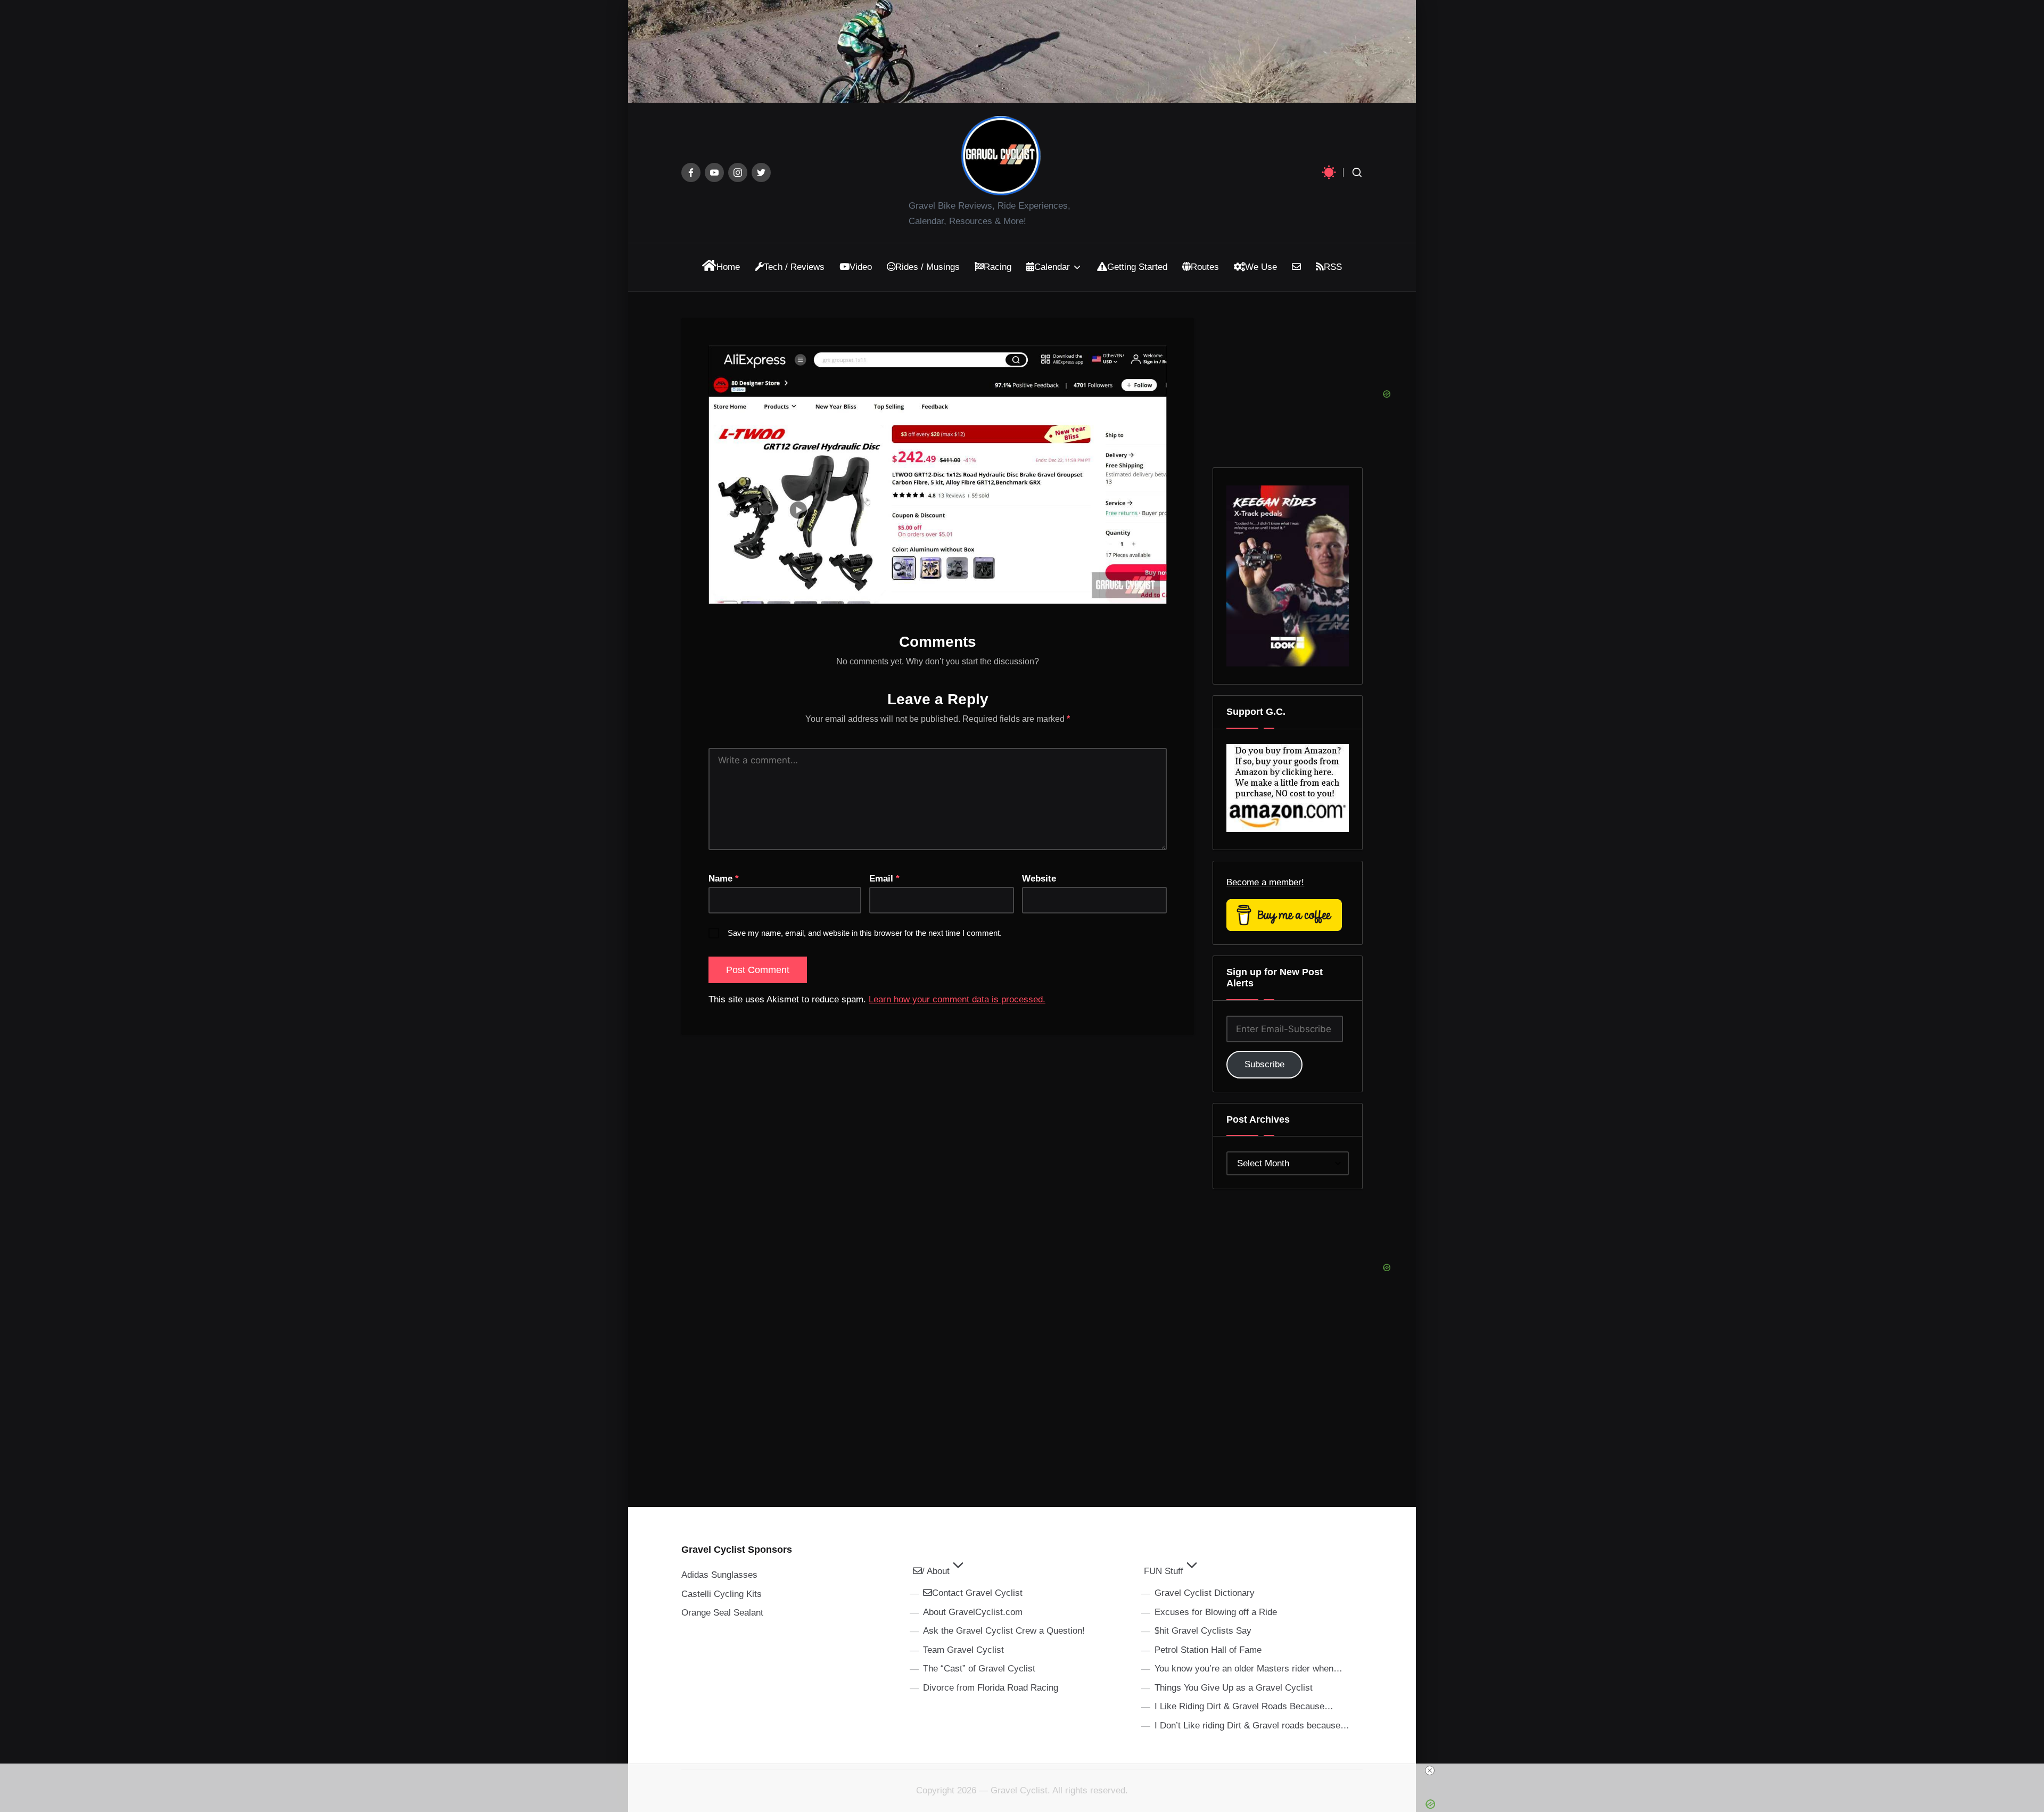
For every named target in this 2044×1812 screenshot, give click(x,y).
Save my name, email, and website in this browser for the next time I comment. (865, 933)
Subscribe (1264, 1064)
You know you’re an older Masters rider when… (1248, 1669)
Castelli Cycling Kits (722, 1594)
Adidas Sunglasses (719, 1575)
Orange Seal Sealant (722, 1613)
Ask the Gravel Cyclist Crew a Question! (1004, 1631)
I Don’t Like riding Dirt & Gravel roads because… (1252, 1725)
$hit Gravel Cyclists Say (1203, 1631)
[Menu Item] (691, 172)
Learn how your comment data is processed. (957, 999)
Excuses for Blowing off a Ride (1216, 1612)
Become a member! (1265, 882)
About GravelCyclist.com (973, 1612)
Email (884, 879)
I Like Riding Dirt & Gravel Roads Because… (1244, 1706)
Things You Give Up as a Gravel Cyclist (1234, 1688)
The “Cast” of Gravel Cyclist (979, 1669)
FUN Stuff (1164, 1571)
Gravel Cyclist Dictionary (1205, 1593)
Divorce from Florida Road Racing (991, 1688)
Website (1039, 879)
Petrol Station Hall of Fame (1208, 1650)
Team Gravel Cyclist (963, 1650)
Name (724, 879)
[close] (1026, 1770)
